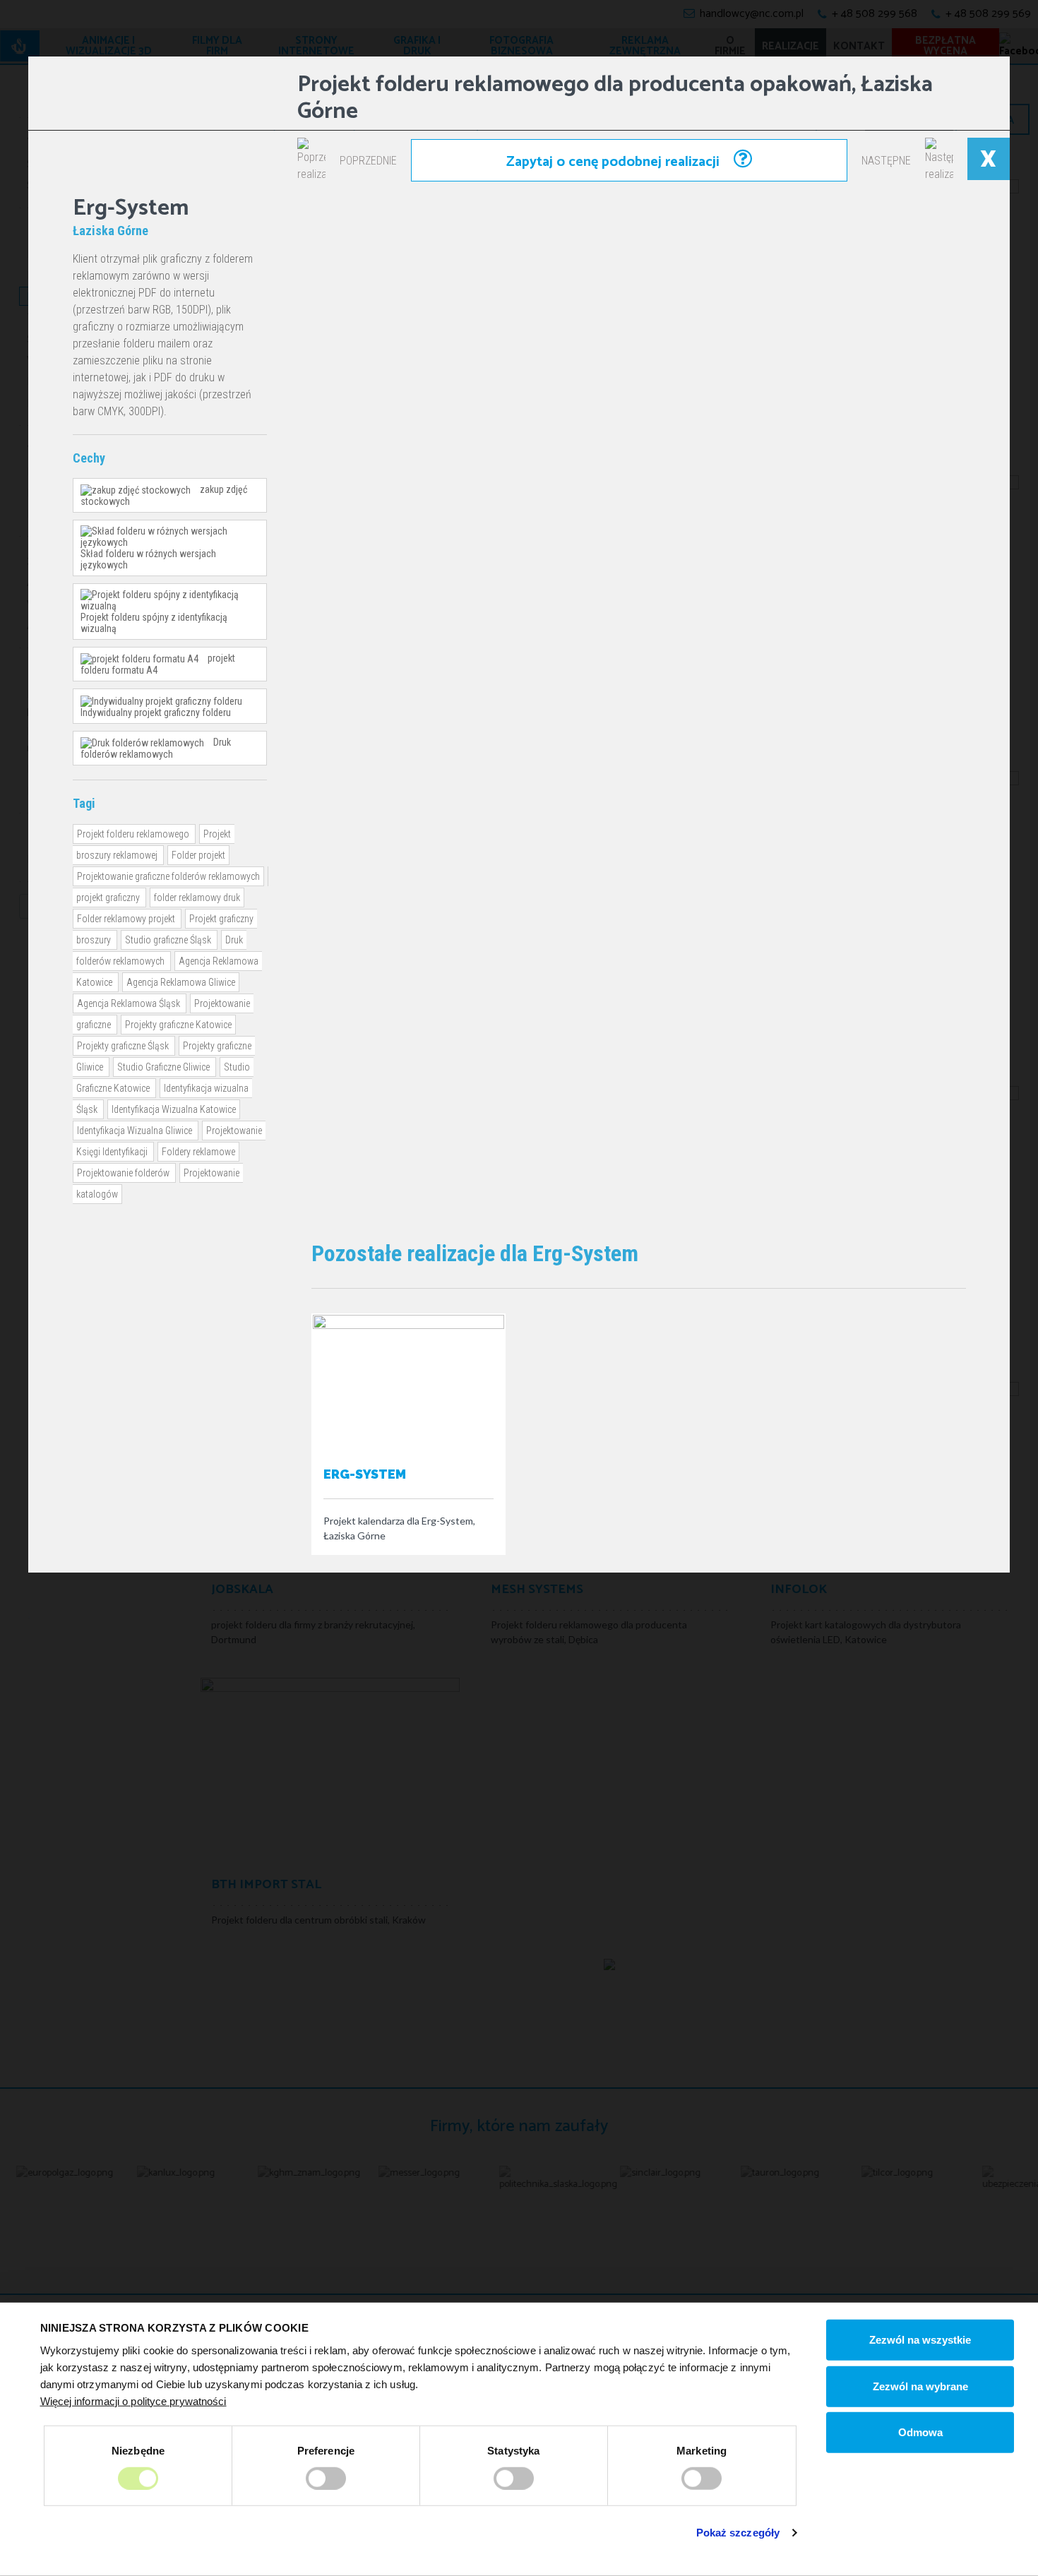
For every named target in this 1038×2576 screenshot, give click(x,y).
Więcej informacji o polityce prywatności (133, 2401)
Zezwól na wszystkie (920, 2340)
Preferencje (326, 2450)
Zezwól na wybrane (920, 2386)
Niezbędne (138, 2450)
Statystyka (513, 2450)
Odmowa (920, 2432)
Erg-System (365, 1474)
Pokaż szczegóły (738, 2533)
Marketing (702, 2450)
